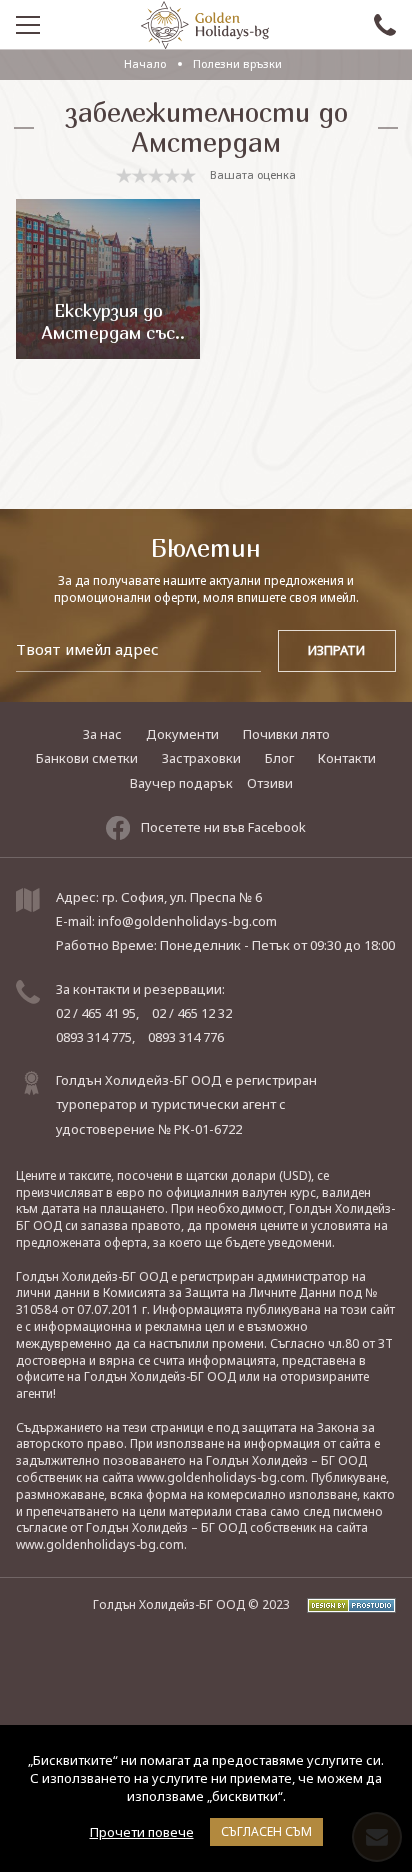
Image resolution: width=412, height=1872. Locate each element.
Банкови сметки (87, 758)
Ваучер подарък (181, 783)
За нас (102, 734)
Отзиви (270, 783)
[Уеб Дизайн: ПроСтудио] (344, 1604)
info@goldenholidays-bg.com (187, 921)
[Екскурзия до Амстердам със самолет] (107, 279)
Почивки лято (286, 734)
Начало (145, 63)
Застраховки (201, 758)
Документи (182, 734)
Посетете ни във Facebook (223, 827)
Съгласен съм (266, 1831)
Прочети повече (142, 1832)
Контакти (347, 758)
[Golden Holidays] (205, 25)
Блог (279, 758)
